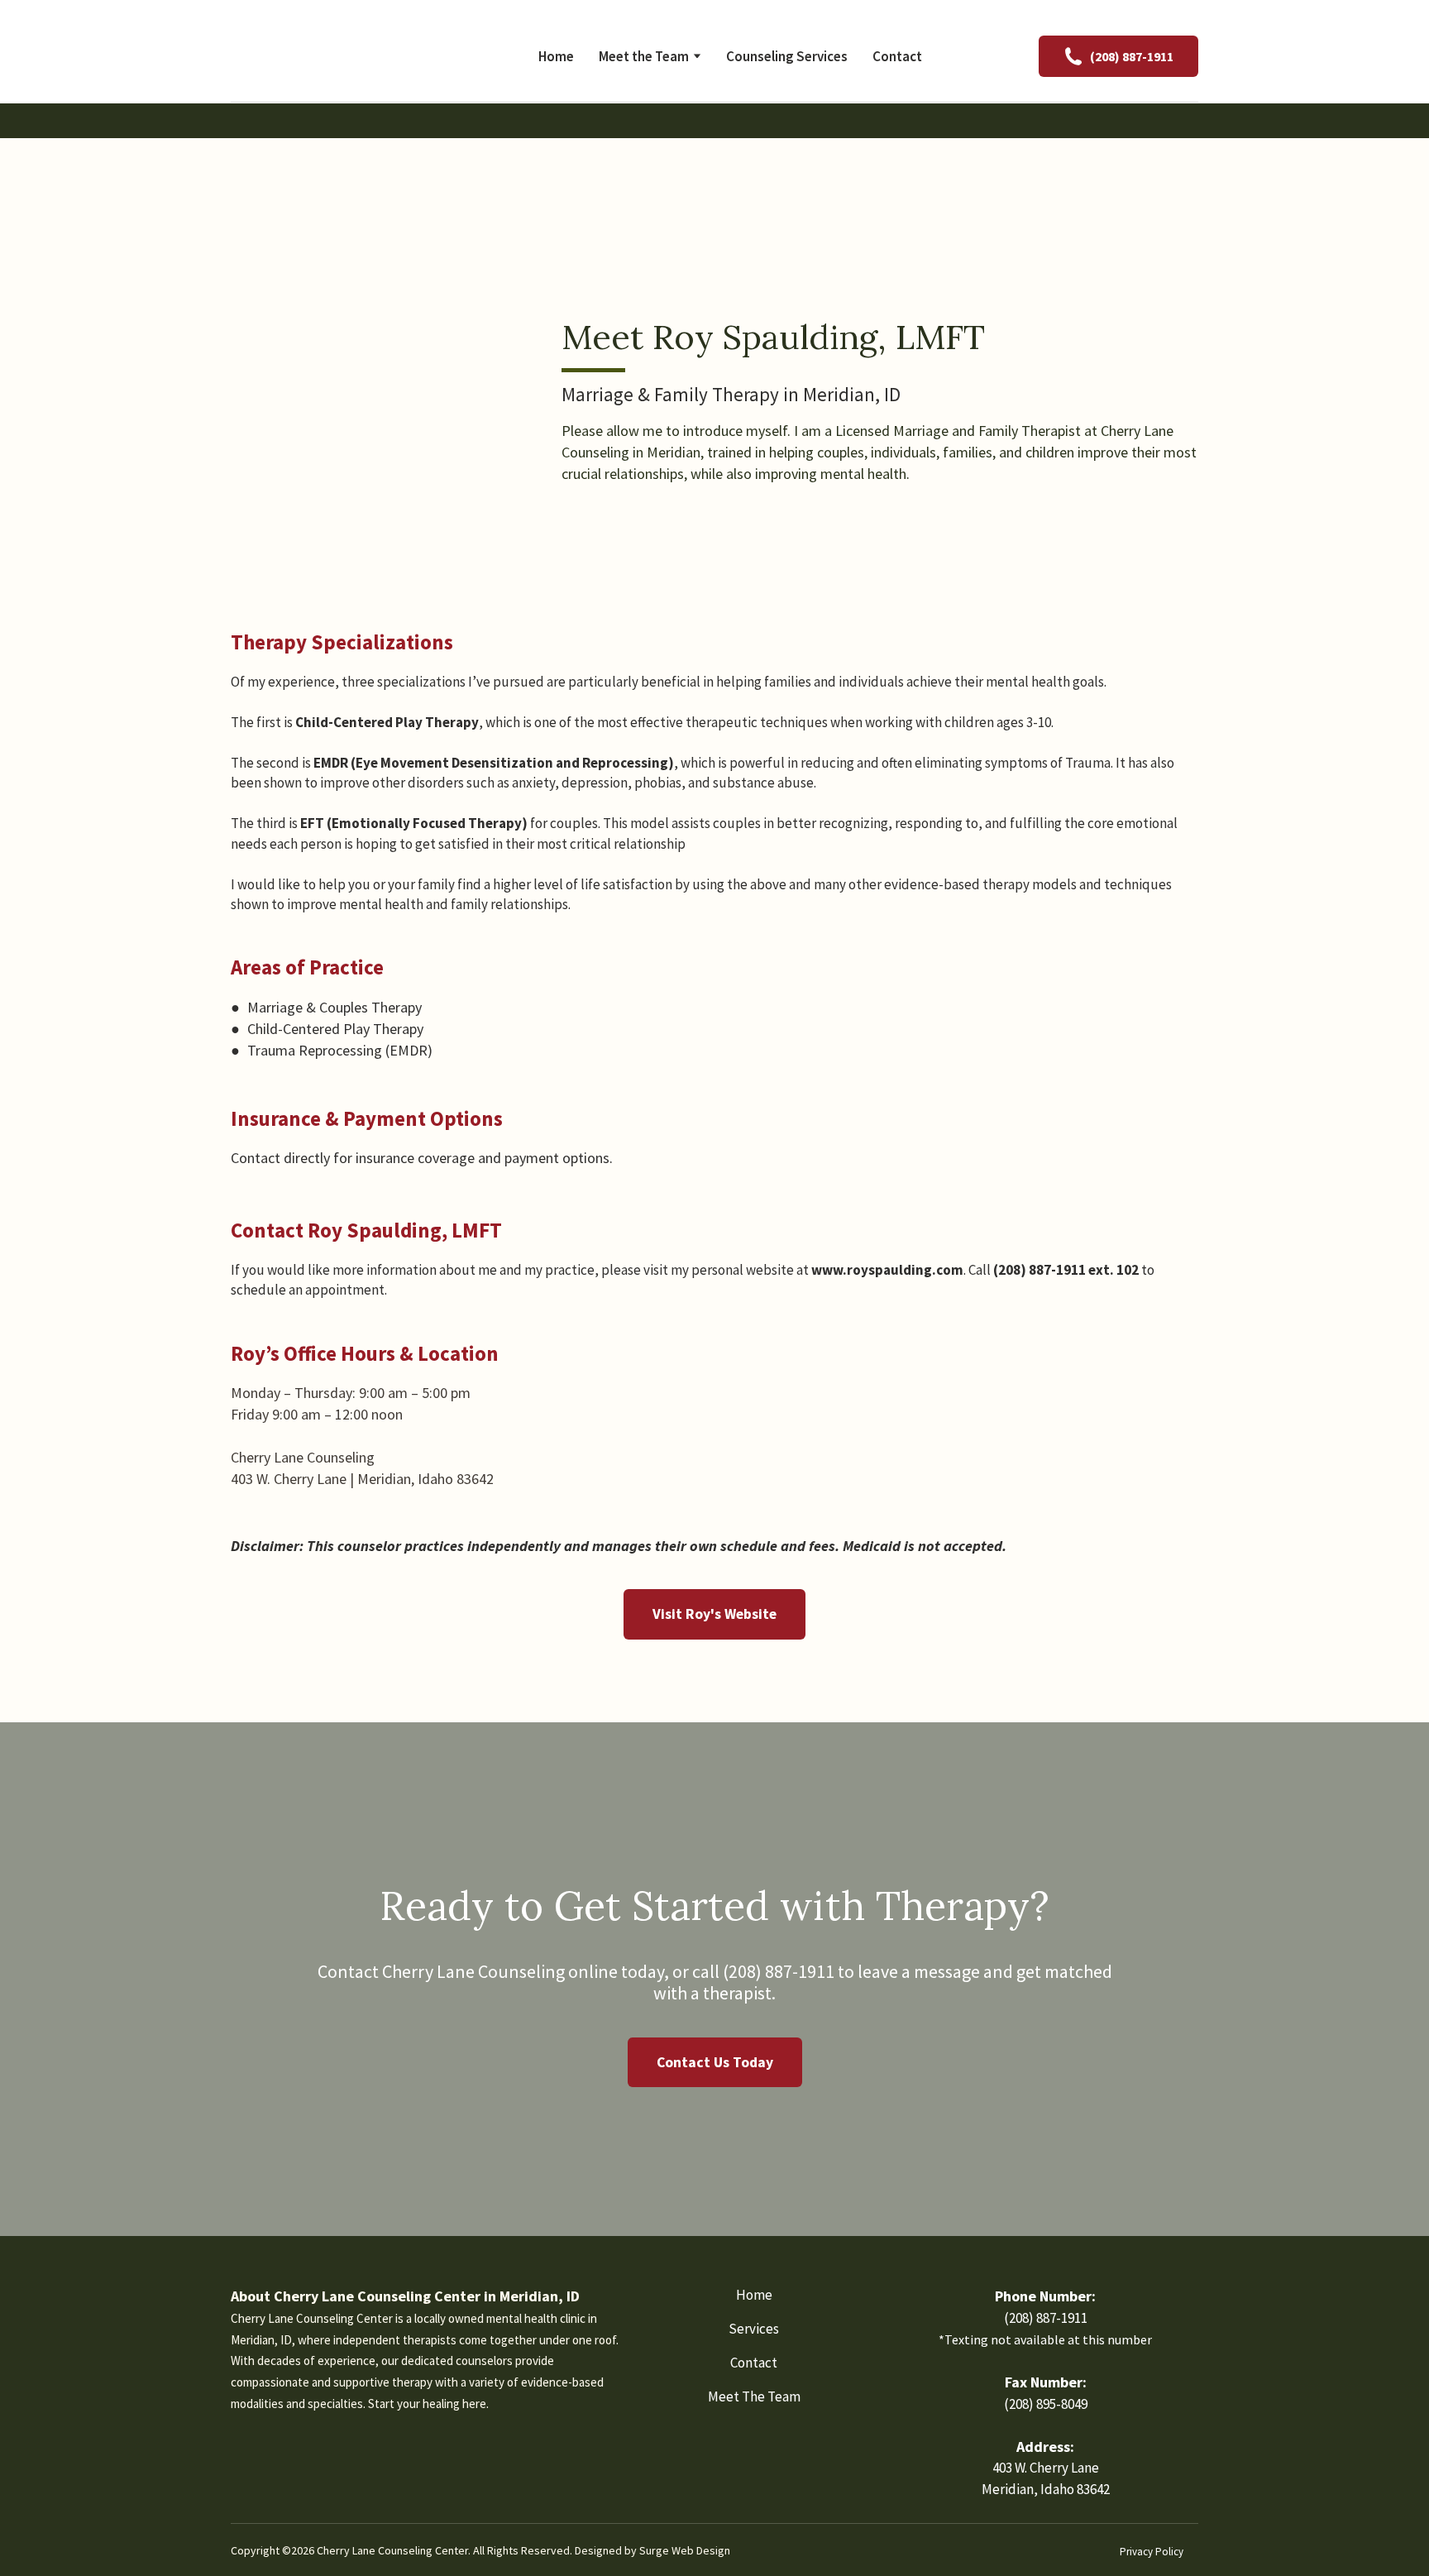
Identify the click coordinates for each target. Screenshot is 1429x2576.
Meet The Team (754, 2396)
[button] (1118, 56)
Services (754, 2329)
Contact (897, 56)
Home (556, 56)
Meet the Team (644, 56)
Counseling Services (787, 56)
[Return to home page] (338, 56)
